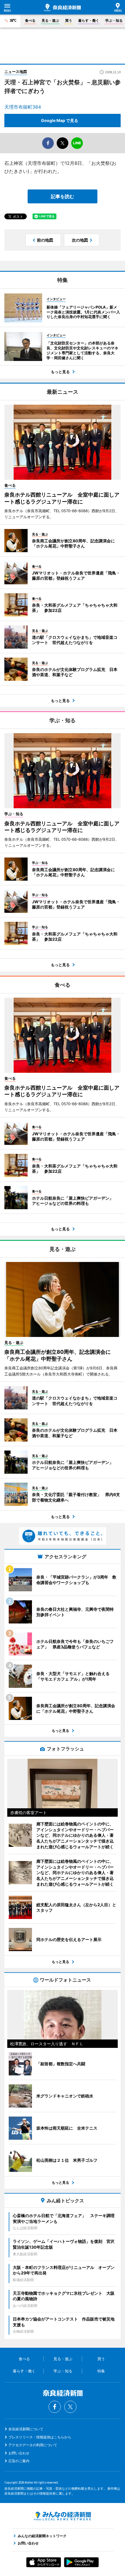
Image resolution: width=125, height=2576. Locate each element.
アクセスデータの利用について (33, 2445)
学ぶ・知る (114, 20)
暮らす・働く (89, 20)
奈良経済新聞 (63, 8)
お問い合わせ (19, 2453)
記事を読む (63, 196)
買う (69, 20)
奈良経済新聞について (26, 2429)
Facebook (55, 2407)
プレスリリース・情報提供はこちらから (40, 2437)
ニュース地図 (16, 72)
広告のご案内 (19, 2461)
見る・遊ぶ (50, 20)
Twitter (70, 2407)
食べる (30, 20)
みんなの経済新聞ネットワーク (63, 2516)
